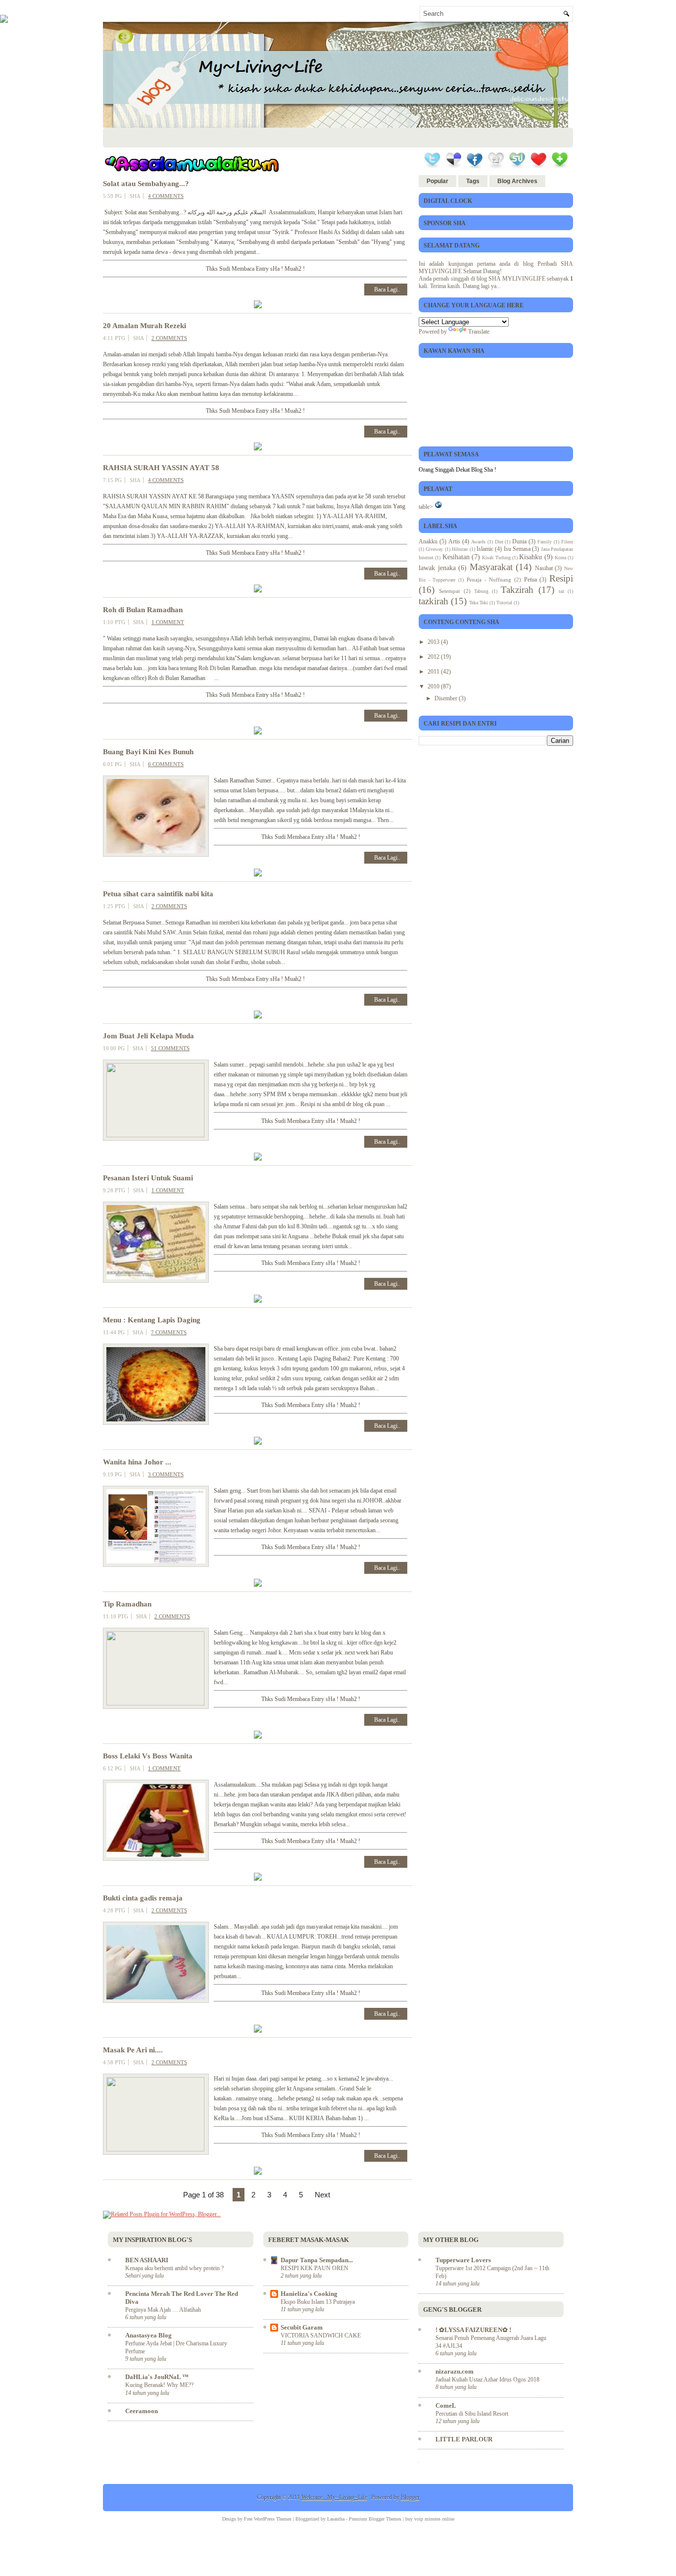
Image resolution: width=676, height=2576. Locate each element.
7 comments (169, 1332)
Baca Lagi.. (387, 290)
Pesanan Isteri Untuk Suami (148, 1178)
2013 (434, 642)
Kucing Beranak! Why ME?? (159, 2385)
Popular (437, 181)
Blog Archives (517, 181)
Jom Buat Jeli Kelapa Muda (148, 1036)
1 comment (168, 622)
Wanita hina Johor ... (137, 1462)
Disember (447, 698)
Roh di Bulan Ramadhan (143, 610)
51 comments (170, 1048)
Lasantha (336, 2519)
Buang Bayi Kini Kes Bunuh (148, 752)
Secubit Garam (302, 2327)
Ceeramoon (142, 2411)
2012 (434, 657)
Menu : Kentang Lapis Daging (152, 1320)
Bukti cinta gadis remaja (143, 1898)
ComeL (446, 2406)
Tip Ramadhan (127, 1604)
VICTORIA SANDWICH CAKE (321, 2335)
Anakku (428, 541)
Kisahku (531, 557)
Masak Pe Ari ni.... (133, 2050)
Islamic (485, 549)
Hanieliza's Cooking (309, 2294)
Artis (454, 541)
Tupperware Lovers (463, 2260)
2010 (434, 686)
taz (561, 591)
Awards (478, 542)
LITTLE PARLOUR (464, 2439)
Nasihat (544, 568)
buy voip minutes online (430, 2519)
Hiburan (460, 549)
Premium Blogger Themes (375, 2519)
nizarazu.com (455, 2371)
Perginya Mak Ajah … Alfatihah (163, 2310)
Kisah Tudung (496, 558)
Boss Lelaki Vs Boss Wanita (148, 1756)
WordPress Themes (273, 2519)
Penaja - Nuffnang (489, 580)
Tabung (481, 591)
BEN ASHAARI (147, 2260)
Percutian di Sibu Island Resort (472, 2414)
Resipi (561, 578)
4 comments (166, 196)
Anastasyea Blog (148, 2335)
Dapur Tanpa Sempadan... (317, 2260)
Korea (560, 558)
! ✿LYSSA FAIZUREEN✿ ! (473, 2330)
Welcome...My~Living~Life (334, 2497)
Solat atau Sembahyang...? (146, 184)
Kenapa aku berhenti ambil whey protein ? (174, 2268)
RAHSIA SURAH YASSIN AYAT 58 (161, 468)
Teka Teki (479, 603)
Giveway (434, 549)
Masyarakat (491, 567)
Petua (531, 580)
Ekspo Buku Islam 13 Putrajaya (318, 2302)
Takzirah (517, 590)
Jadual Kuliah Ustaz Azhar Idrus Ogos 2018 (487, 2380)
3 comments (166, 1474)
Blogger (410, 2497)
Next (322, 2195)
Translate (479, 332)
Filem (567, 542)
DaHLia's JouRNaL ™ (157, 2377)
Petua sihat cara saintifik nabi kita (158, 894)
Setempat (449, 591)
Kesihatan (456, 557)
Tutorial (504, 603)
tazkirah (434, 601)
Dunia (519, 541)
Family (545, 542)
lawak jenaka (437, 568)
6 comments (166, 764)
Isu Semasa (517, 549)
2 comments (169, 338)
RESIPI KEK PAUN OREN (314, 2268)
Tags (473, 181)
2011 (434, 672)
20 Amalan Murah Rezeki (145, 326)
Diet (499, 542)
